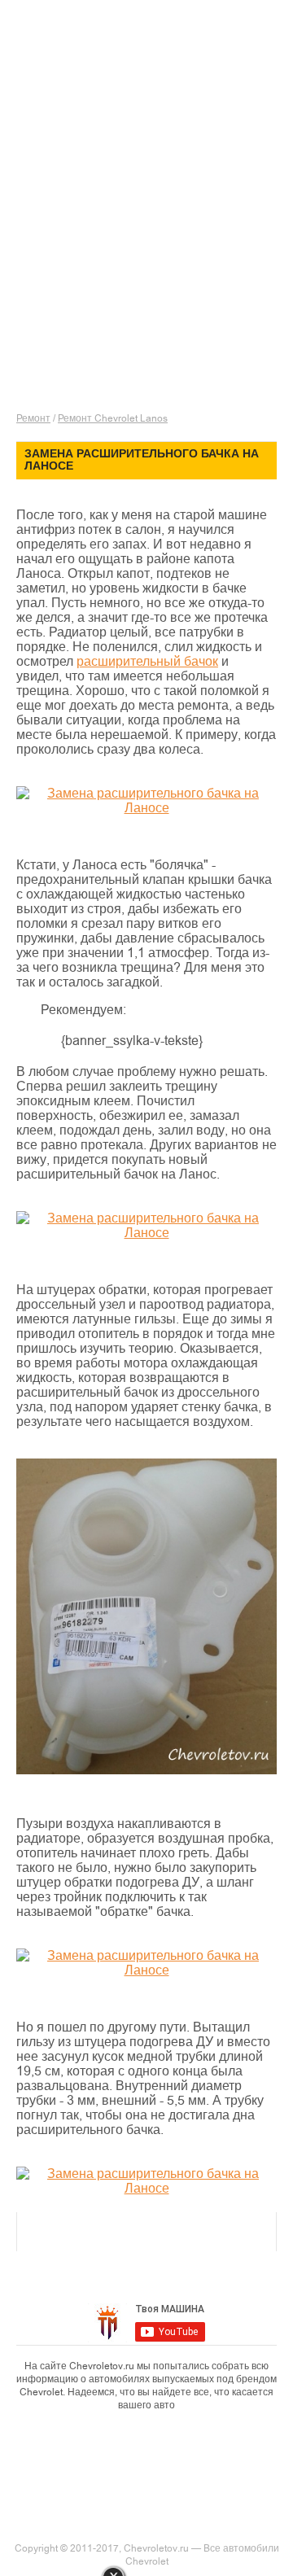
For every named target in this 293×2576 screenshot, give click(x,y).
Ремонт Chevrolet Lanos (113, 418)
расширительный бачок (147, 662)
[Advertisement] (146, 244)
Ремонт (33, 418)
